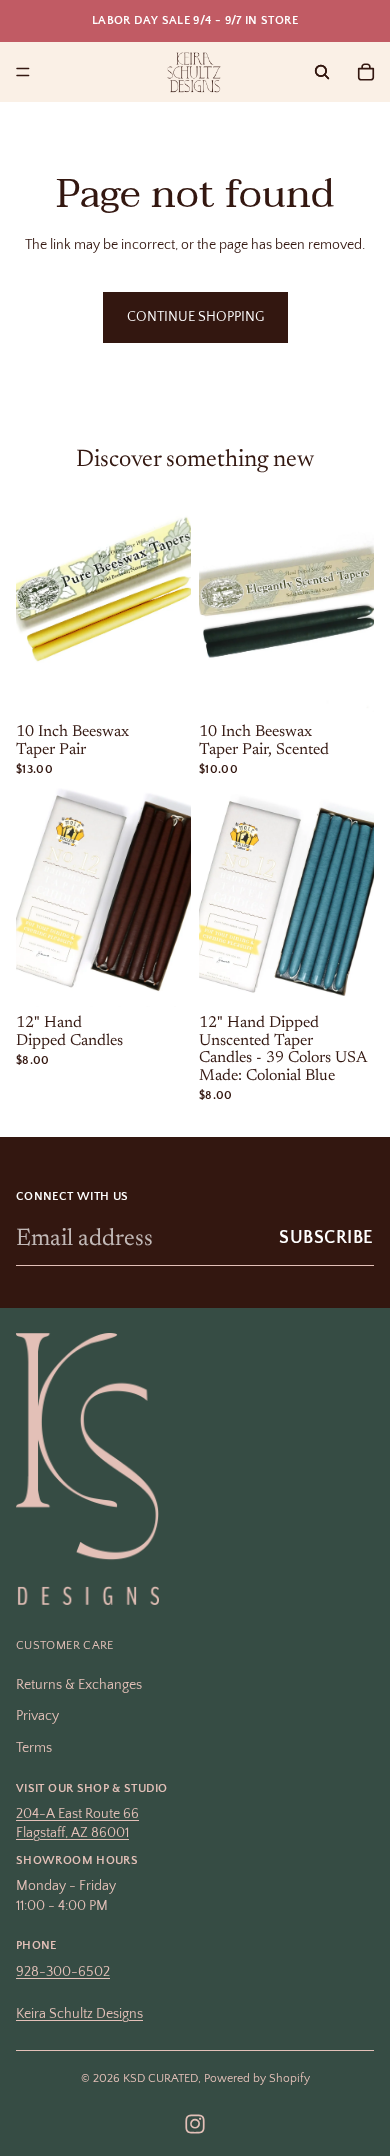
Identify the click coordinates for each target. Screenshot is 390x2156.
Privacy (37, 1717)
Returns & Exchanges (79, 1685)
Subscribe (326, 1238)
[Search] (322, 72)
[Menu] (23, 72)
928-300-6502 (63, 1972)
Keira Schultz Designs (79, 2014)
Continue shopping (195, 317)
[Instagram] (195, 2124)
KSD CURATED (160, 2078)
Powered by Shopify (257, 2078)
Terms (34, 1748)
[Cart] (366, 72)
